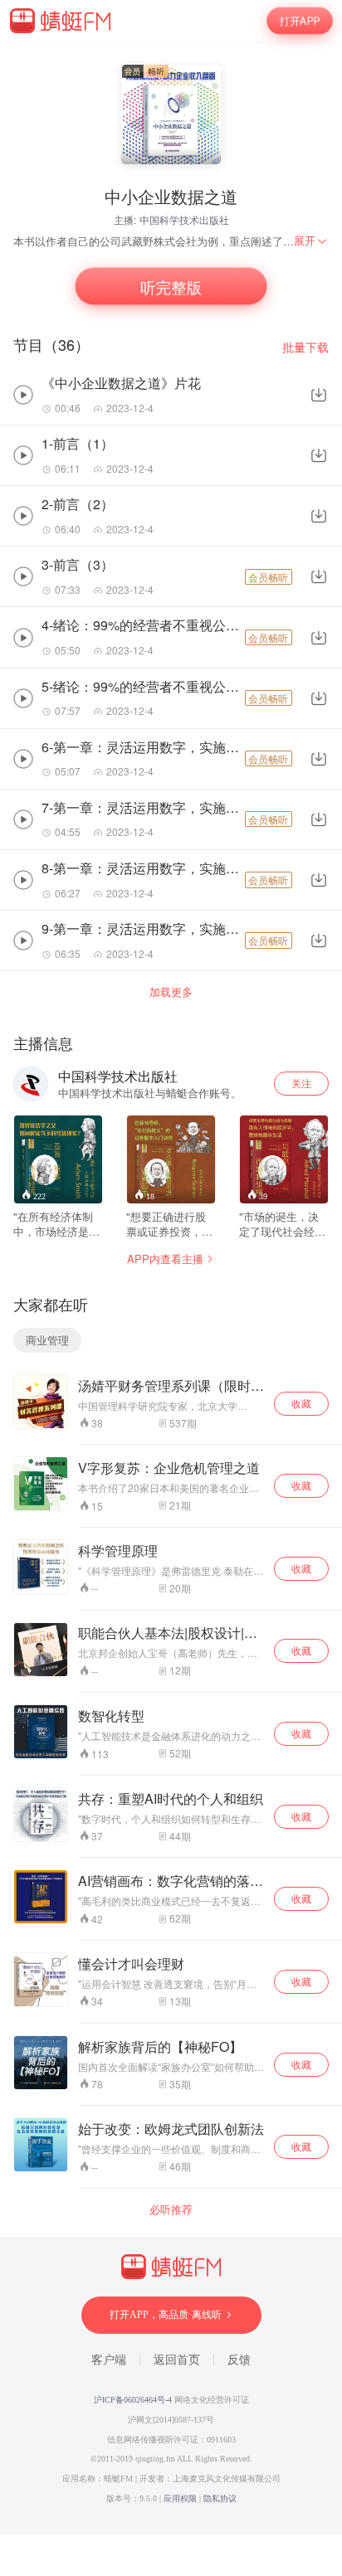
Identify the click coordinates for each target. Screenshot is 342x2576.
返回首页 (177, 2360)
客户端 (109, 2360)
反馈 (239, 2360)
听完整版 (171, 286)
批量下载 (305, 347)
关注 (301, 1083)
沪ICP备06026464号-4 (133, 2400)
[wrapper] (171, 1288)
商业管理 (47, 1340)
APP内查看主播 (165, 1259)
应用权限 (180, 2498)
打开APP (300, 20)
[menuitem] (311, 241)
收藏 (301, 1403)
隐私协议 (220, 2498)
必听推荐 (171, 2209)
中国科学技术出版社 (184, 219)
